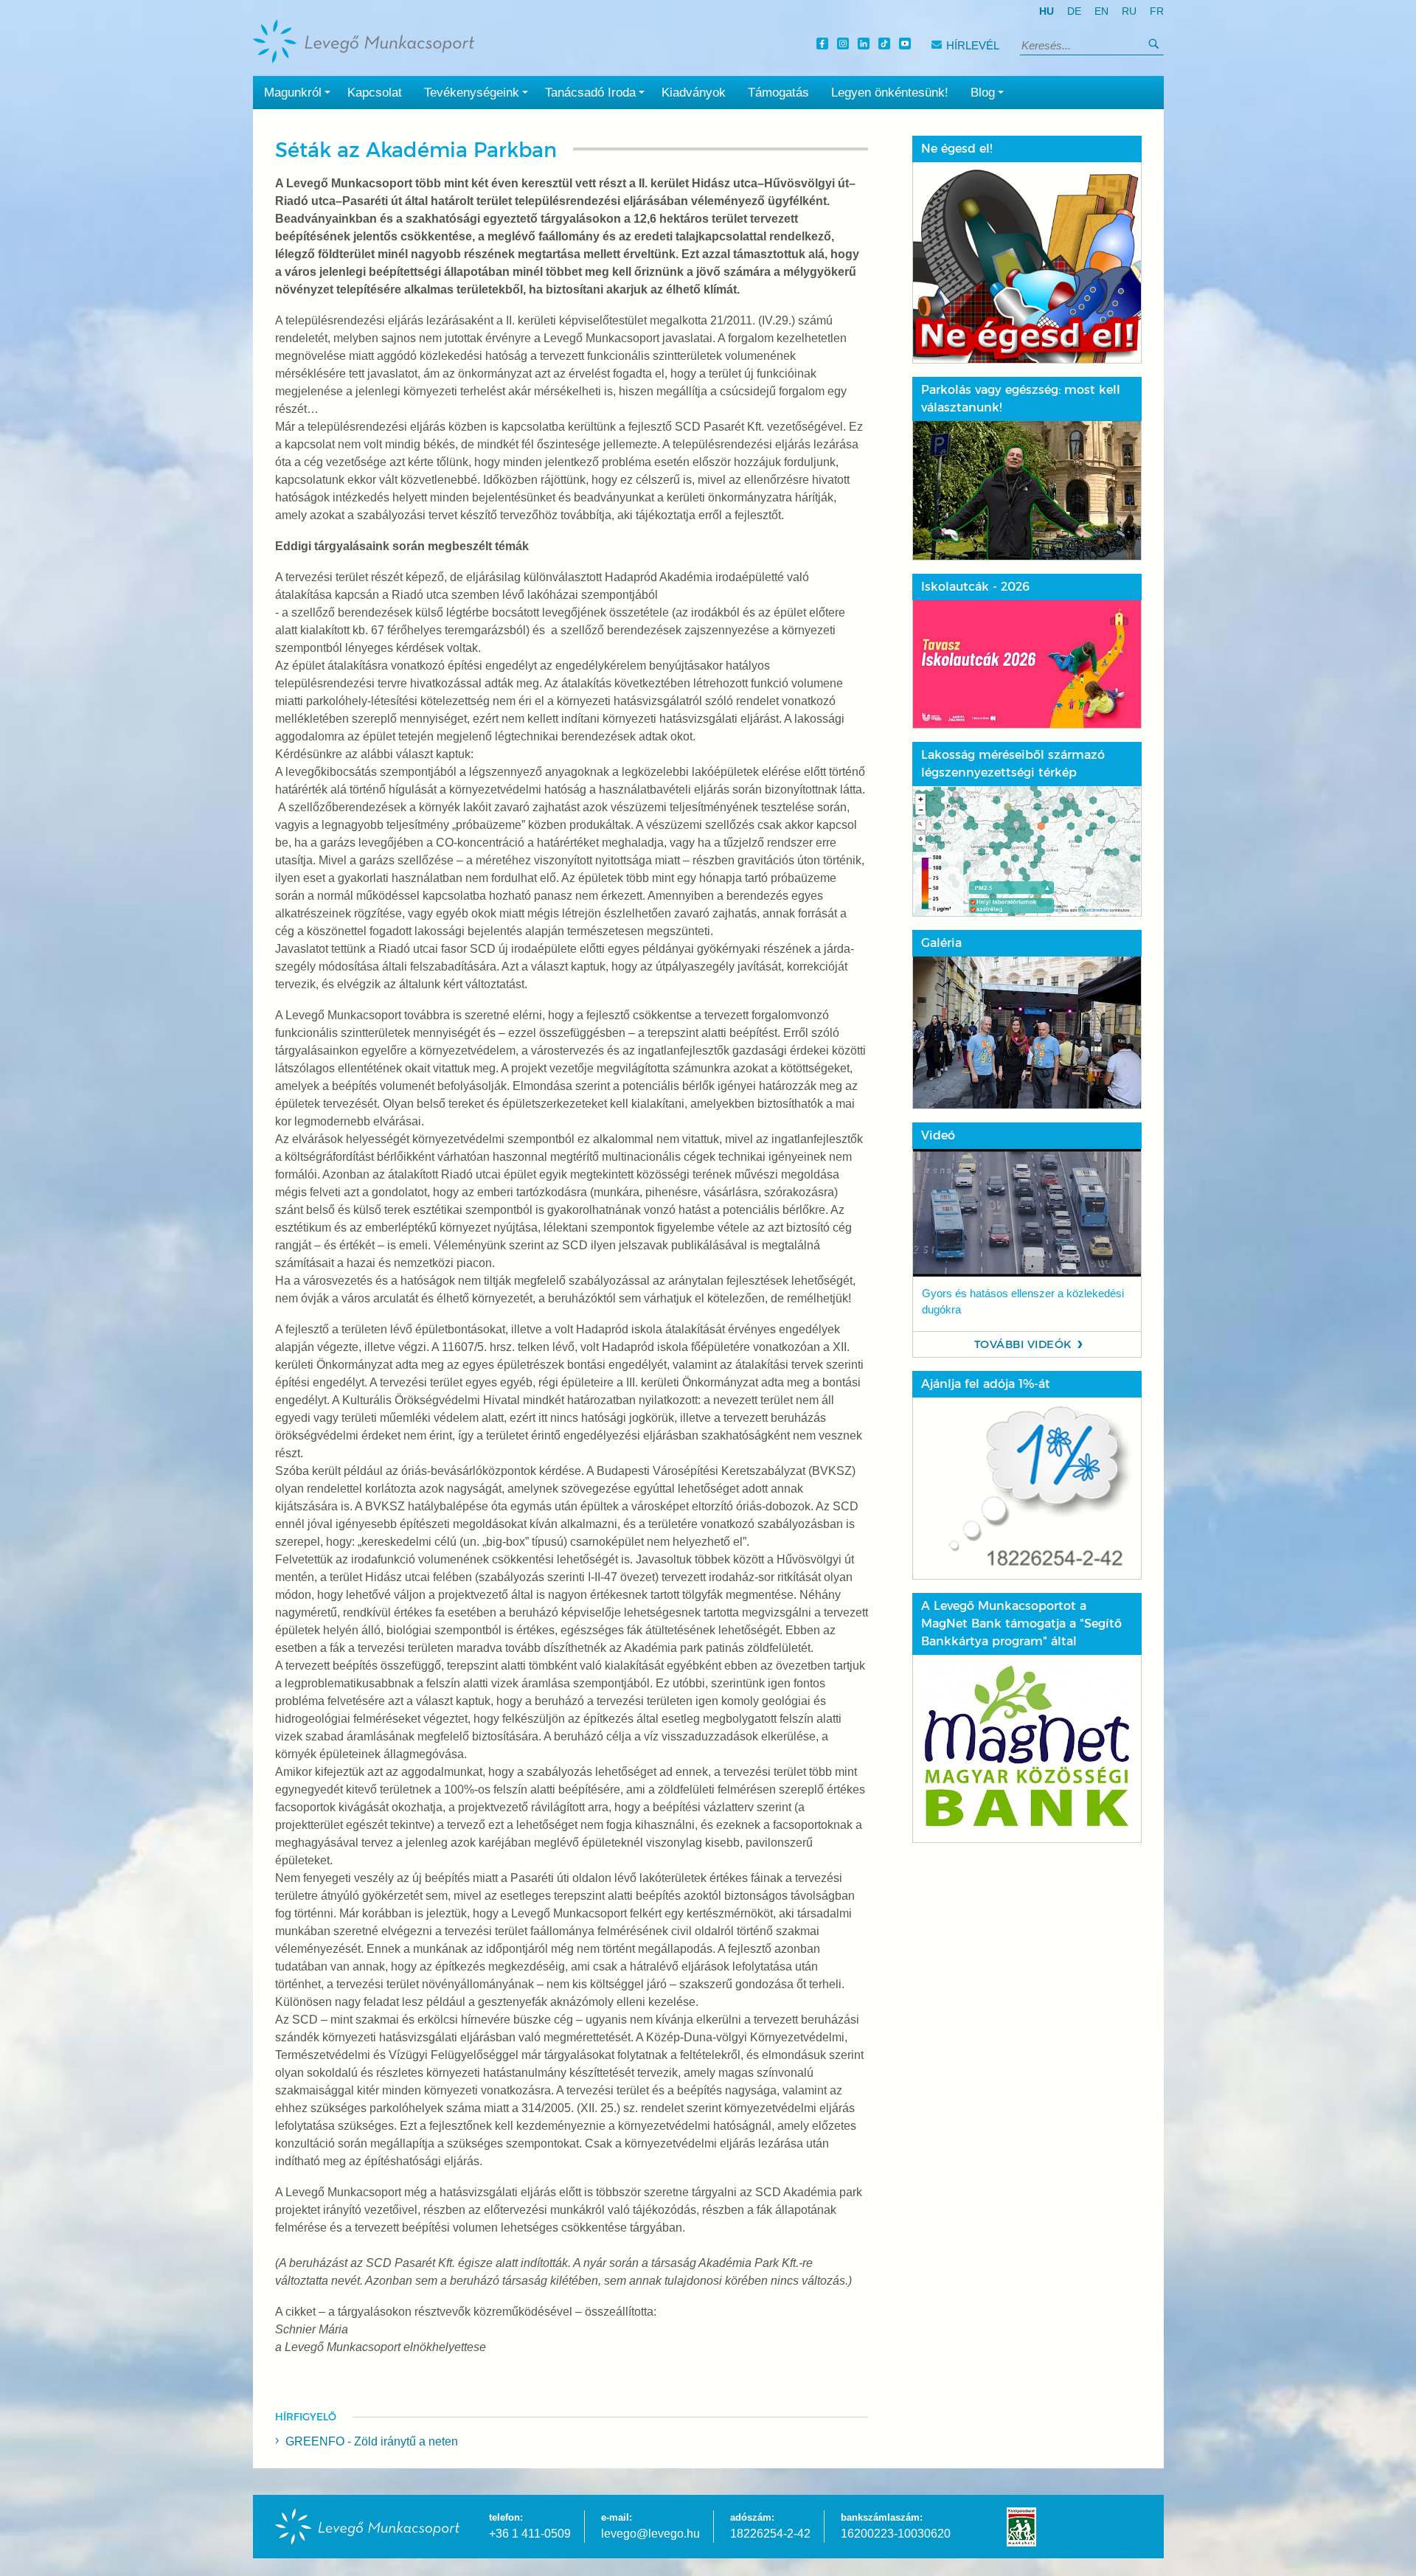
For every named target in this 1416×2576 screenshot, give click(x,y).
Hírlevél (973, 45)
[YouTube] (907, 45)
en (1101, 11)
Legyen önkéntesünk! (890, 93)
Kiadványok (694, 93)
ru (1129, 11)
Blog (983, 93)
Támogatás (778, 93)
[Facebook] (825, 45)
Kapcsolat (375, 93)
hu (1047, 11)
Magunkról (293, 93)
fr (1157, 11)
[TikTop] (886, 45)
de (1074, 11)
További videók (1023, 1344)
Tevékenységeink (472, 93)
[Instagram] (845, 45)
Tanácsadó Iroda (590, 93)
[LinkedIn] (866, 45)
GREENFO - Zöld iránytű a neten (372, 2441)
